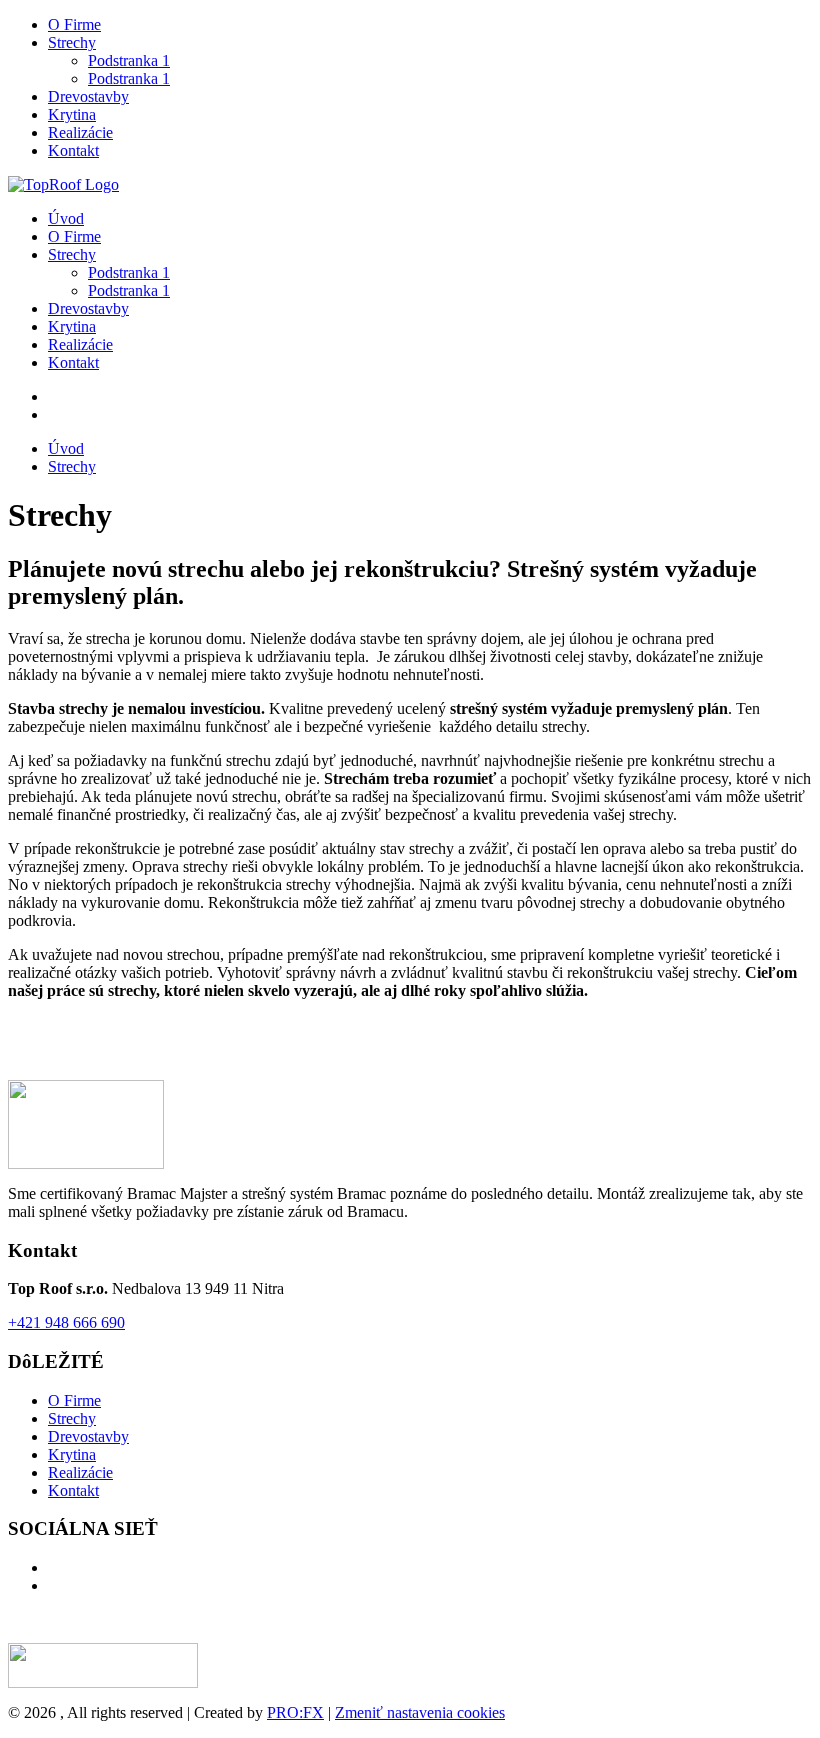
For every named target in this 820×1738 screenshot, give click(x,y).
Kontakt (73, 150)
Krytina (72, 114)
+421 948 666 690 (66, 1322)
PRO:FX (295, 1712)
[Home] (63, 184)
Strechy (72, 42)
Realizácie (80, 132)
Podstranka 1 (129, 60)
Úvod (66, 218)
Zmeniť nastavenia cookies (420, 1712)
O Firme (74, 24)
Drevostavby (88, 96)
